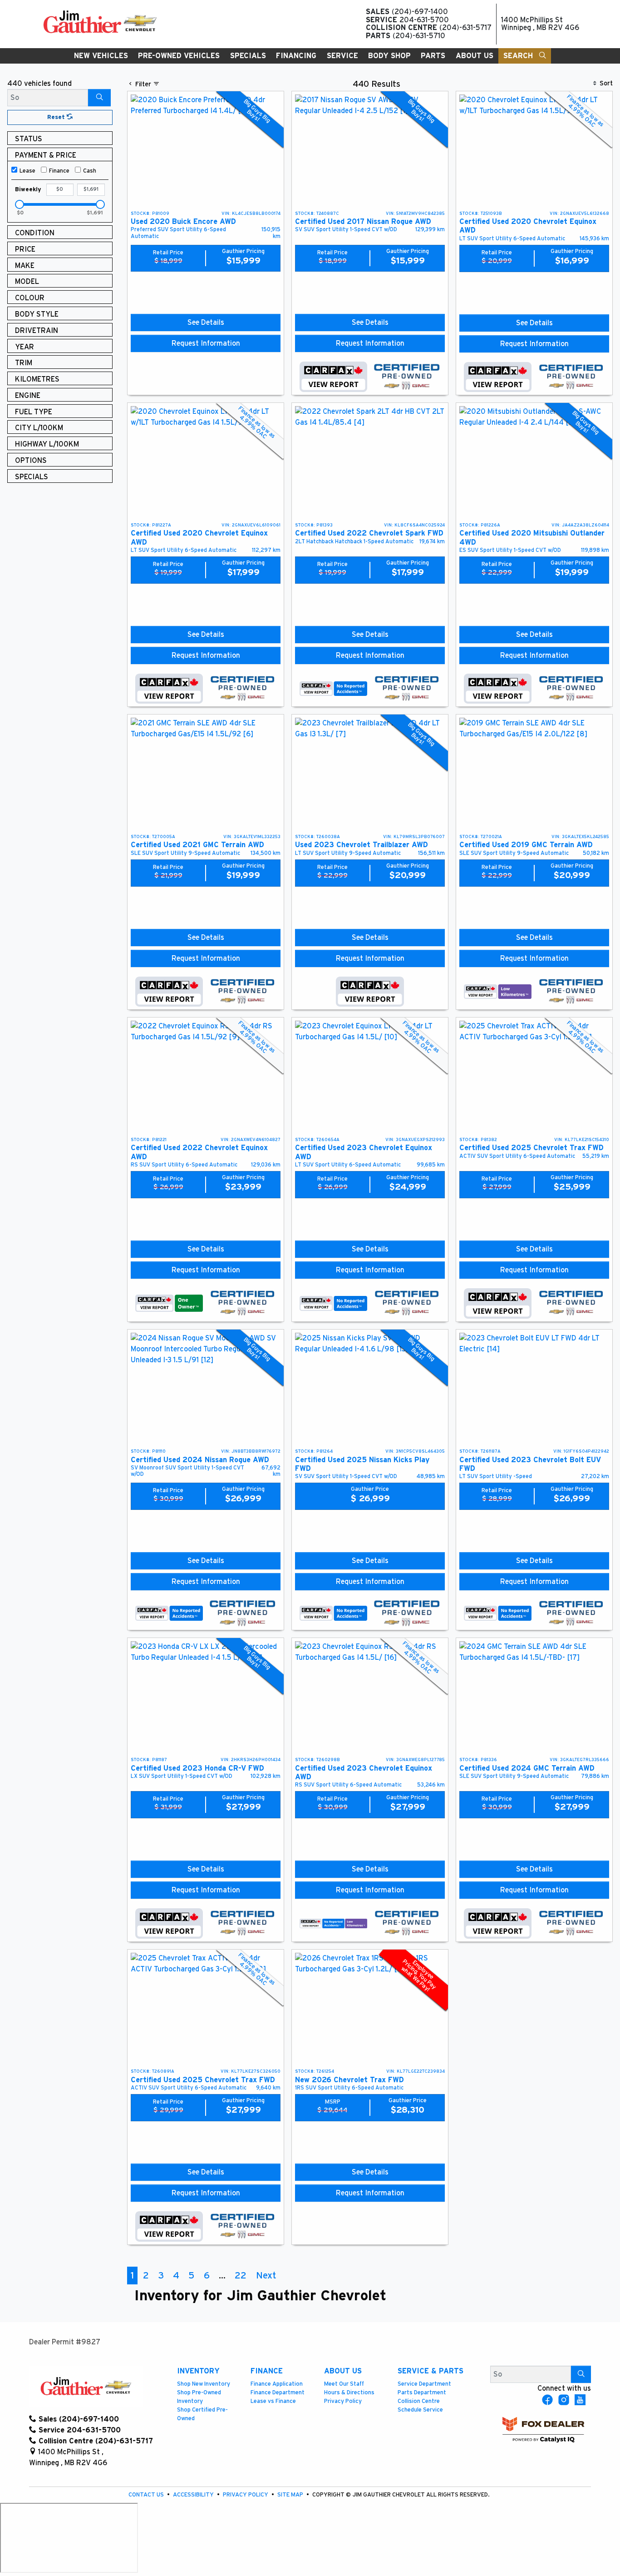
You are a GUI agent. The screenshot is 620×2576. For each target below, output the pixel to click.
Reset (57, 117)
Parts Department (422, 2393)
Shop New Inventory (204, 2384)
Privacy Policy (343, 2401)
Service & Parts (431, 2371)
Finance (59, 171)
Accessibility (194, 2495)
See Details (206, 323)
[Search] (99, 98)
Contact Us (147, 2495)
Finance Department (278, 2393)
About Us (343, 2371)
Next (266, 2276)
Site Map (291, 2495)
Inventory (198, 2371)
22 (241, 2276)
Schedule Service (420, 2410)
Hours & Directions (349, 2393)
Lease (27, 171)
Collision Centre (419, 2401)
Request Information (206, 343)
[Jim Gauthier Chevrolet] (100, 21)
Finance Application (277, 2384)
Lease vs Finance (273, 2401)
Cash (90, 171)
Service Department (424, 2384)
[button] (101, 56)
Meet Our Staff (344, 2384)
